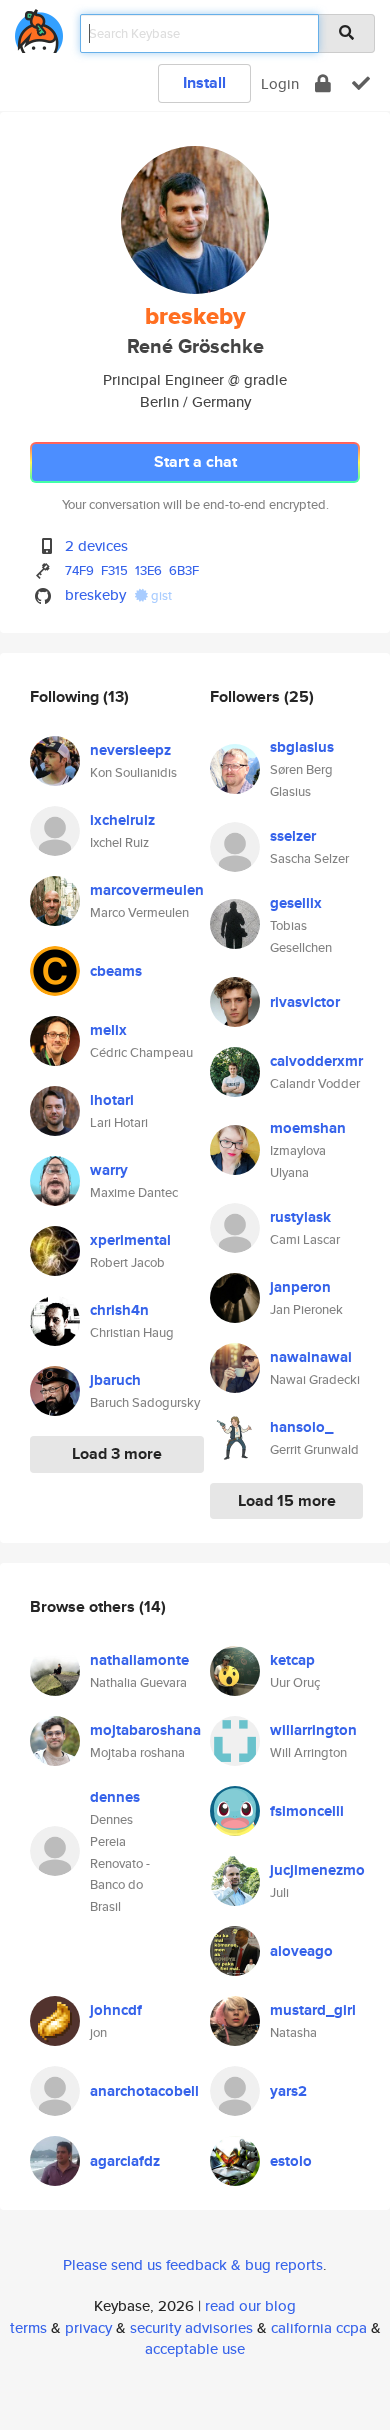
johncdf (116, 2010)
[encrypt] (323, 83)
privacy (88, 2327)
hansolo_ (301, 1427)
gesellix (296, 903)
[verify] (361, 83)
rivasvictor (305, 1002)
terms (28, 2327)
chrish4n (119, 1310)
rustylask (300, 1217)
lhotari (112, 1100)
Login (280, 83)
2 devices (96, 545)
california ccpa (319, 2327)
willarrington (313, 1730)
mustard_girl (313, 2010)
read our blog (250, 2305)
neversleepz (130, 750)
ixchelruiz (122, 820)
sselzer (293, 836)
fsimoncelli (307, 1811)
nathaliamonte (139, 1660)
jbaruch (115, 1380)
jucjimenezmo (317, 1870)
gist (160, 595)
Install (204, 82)
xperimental (130, 1240)
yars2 (288, 2091)
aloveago (301, 1951)
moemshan (308, 1128)
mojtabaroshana (145, 1730)
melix (108, 1030)
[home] (39, 27)
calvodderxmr (316, 1061)
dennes (115, 1797)
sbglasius (302, 747)
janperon (300, 1287)
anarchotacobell (144, 2091)
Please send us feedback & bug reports (193, 2264)
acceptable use (195, 2348)
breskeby (95, 594)
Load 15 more (287, 1500)
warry (109, 1170)
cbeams (116, 971)
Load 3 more (117, 1453)
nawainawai (311, 1357)
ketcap (292, 1660)
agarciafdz (125, 2161)
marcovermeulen (147, 890)
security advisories (191, 2327)
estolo (291, 2161)
